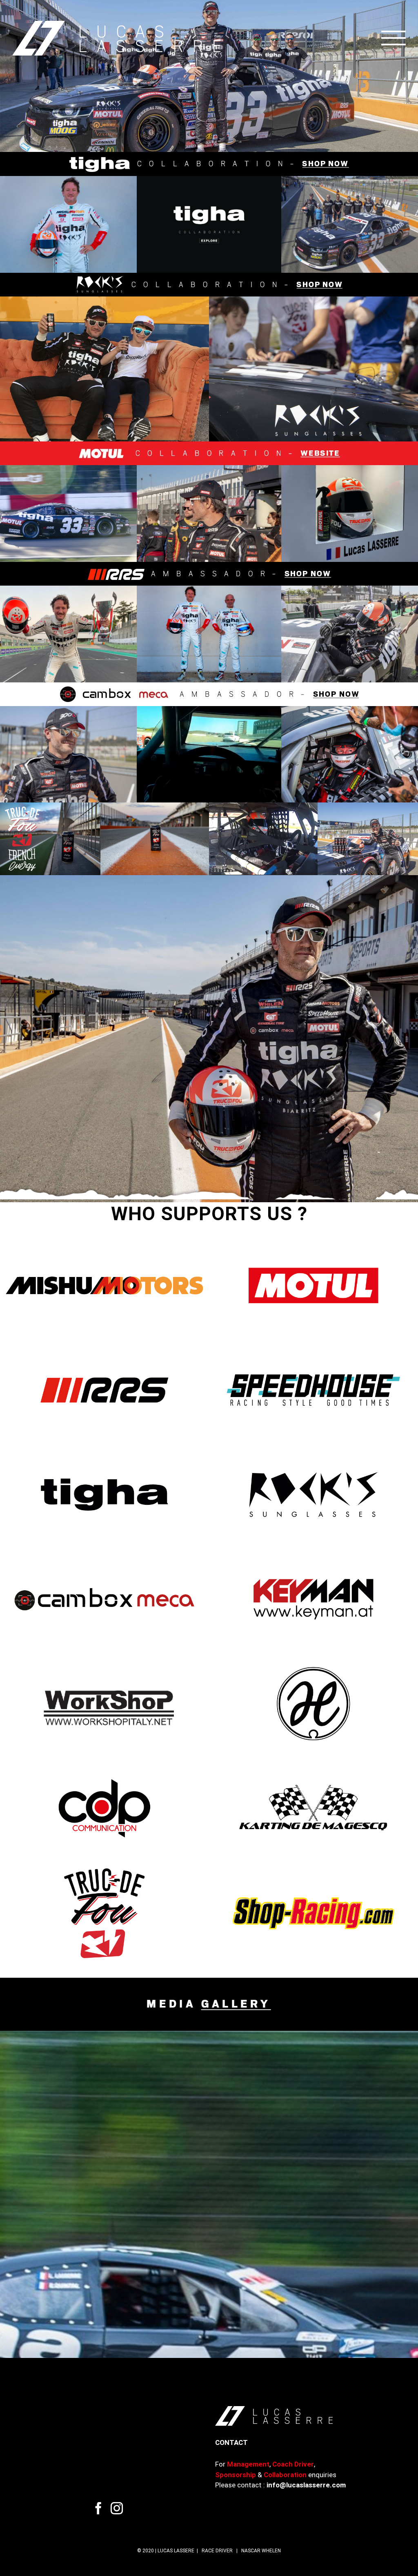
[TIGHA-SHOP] (209, 134)
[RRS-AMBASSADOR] (209, 543)
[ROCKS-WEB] (209, 254)
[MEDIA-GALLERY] (209, 1959)
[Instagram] (117, 2487)
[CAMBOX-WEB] (209, 663)
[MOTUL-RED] (209, 423)
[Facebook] (98, 2487)
